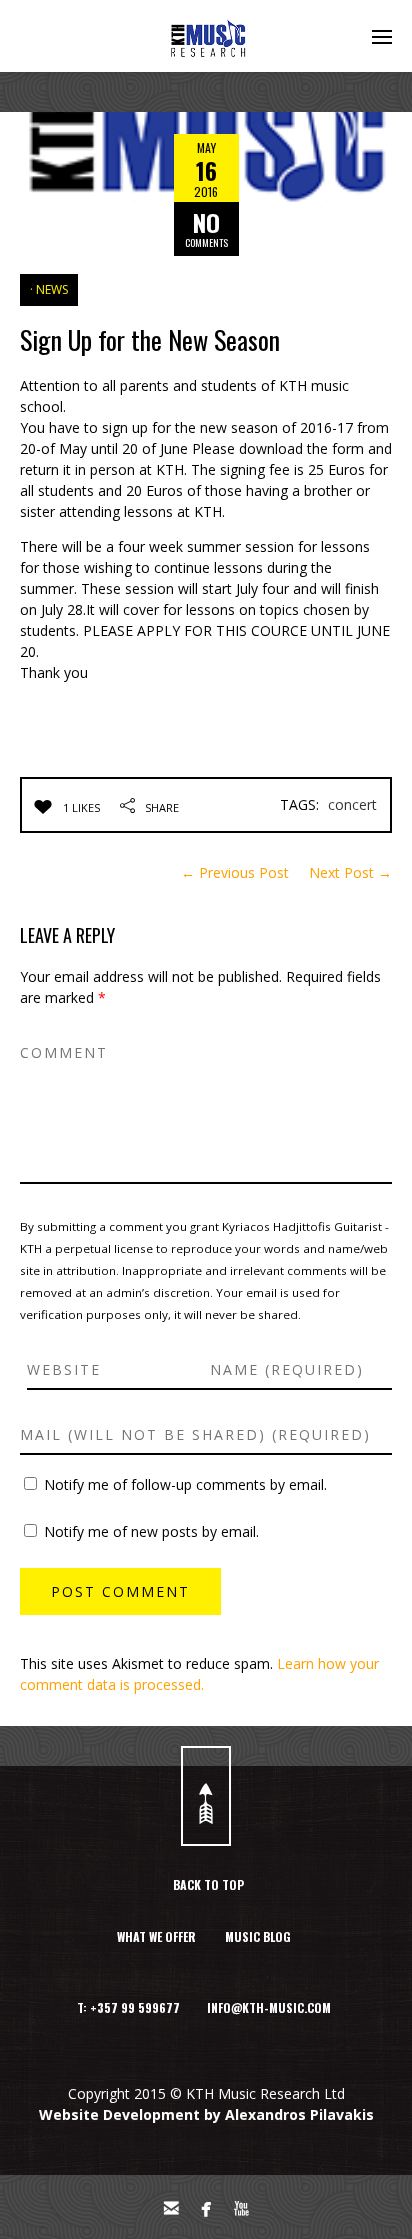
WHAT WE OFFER (156, 1936)
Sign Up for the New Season (150, 339)
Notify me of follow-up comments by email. (185, 1484)
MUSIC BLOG (258, 1936)
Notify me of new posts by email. (151, 1531)
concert (352, 804)
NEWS (52, 289)
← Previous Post (235, 872)
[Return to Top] (206, 1796)
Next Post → (350, 872)
